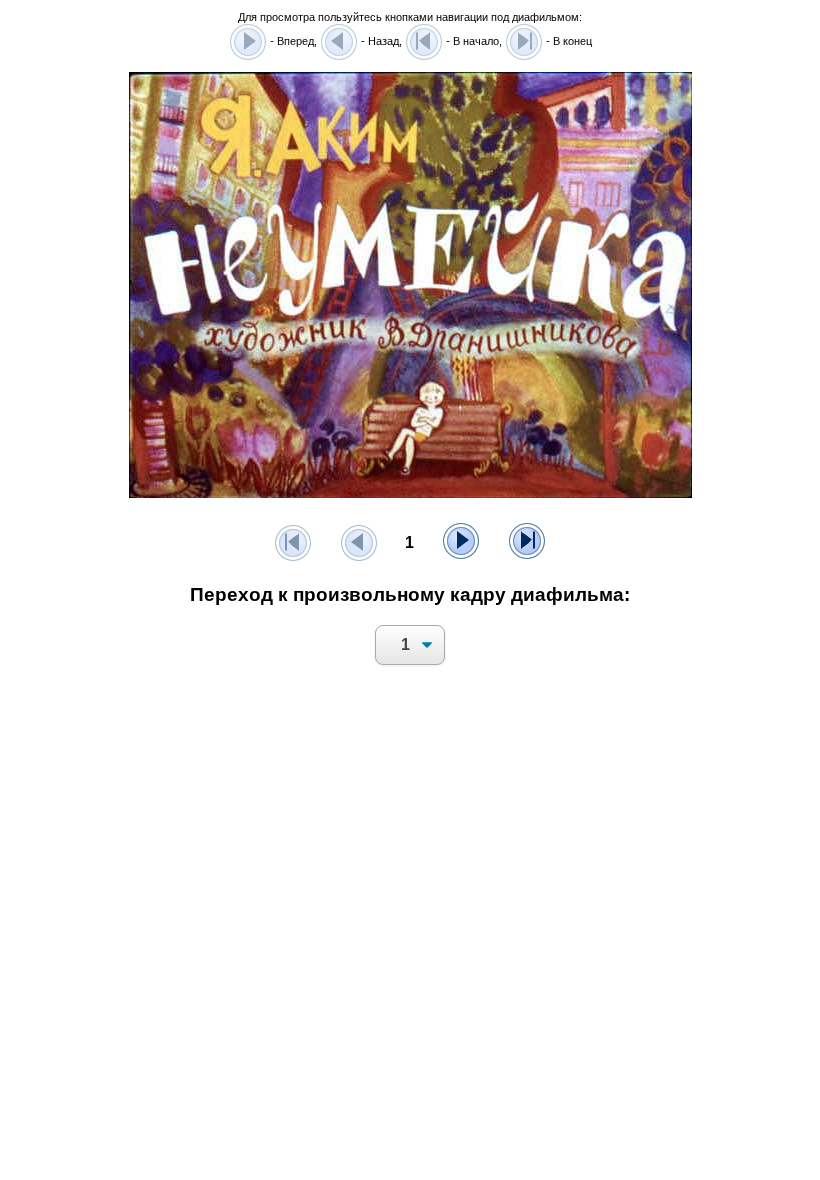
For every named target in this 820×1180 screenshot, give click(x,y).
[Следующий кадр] (461, 543)
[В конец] (527, 543)
